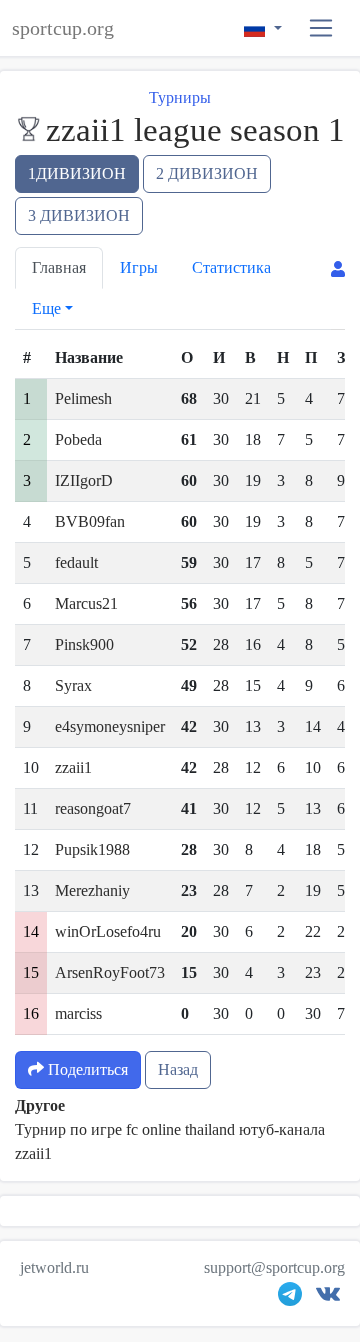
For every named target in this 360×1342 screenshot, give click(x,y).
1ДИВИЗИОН (77, 173)
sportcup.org (63, 28)
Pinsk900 (84, 644)
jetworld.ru (54, 1267)
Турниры (180, 97)
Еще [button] (46, 308)
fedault (76, 562)
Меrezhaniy (92, 890)
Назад (178, 1069)
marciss (78, 1013)
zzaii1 (73, 767)
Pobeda (78, 439)
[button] (321, 28)
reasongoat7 (93, 808)
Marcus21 (86, 603)
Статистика (231, 267)
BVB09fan (90, 521)
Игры (139, 267)
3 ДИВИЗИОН (79, 215)
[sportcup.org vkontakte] (328, 1298)
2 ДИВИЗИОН (207, 173)
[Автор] (338, 269)
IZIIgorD (84, 480)
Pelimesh (83, 398)
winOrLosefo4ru (108, 931)
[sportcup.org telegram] (290, 1298)
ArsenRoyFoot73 (110, 972)
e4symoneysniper (110, 726)
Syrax (73, 685)
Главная (59, 267)
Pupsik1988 (92, 849)
